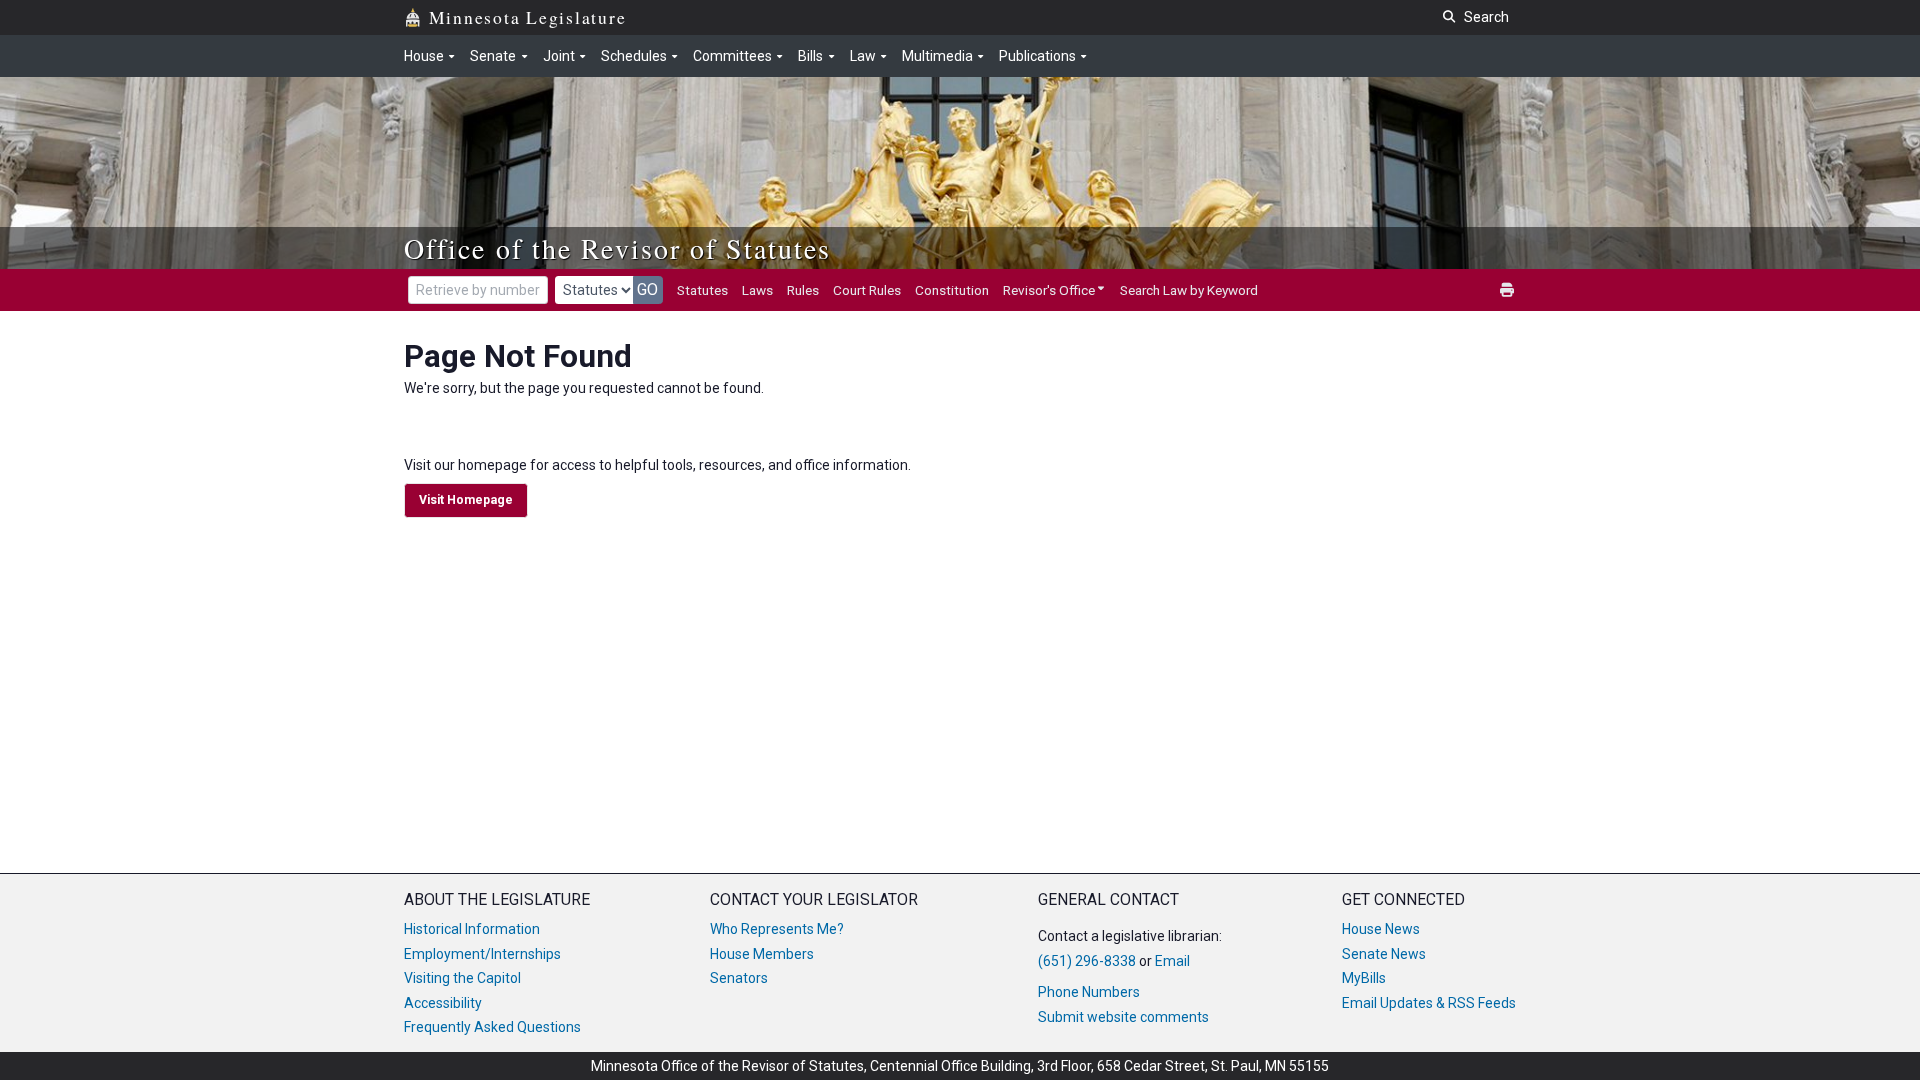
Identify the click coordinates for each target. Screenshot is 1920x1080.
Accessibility (443, 1003)
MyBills (1364, 978)
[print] (1508, 290)
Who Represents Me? (777, 929)
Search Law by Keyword (1189, 290)
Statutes (702, 290)
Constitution (952, 290)
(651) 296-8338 (1087, 961)
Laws (757, 290)
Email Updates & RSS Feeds (1429, 1003)
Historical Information (472, 929)
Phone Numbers (1089, 992)
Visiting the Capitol (462, 978)
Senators (739, 978)
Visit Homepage (466, 500)
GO (647, 289)
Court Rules (867, 290)
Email (1172, 961)
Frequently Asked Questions (492, 1027)
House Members (762, 954)
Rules (803, 290)
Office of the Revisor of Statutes (617, 248)
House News (1381, 929)
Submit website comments (1123, 1017)
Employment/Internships (482, 954)
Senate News (1384, 954)
